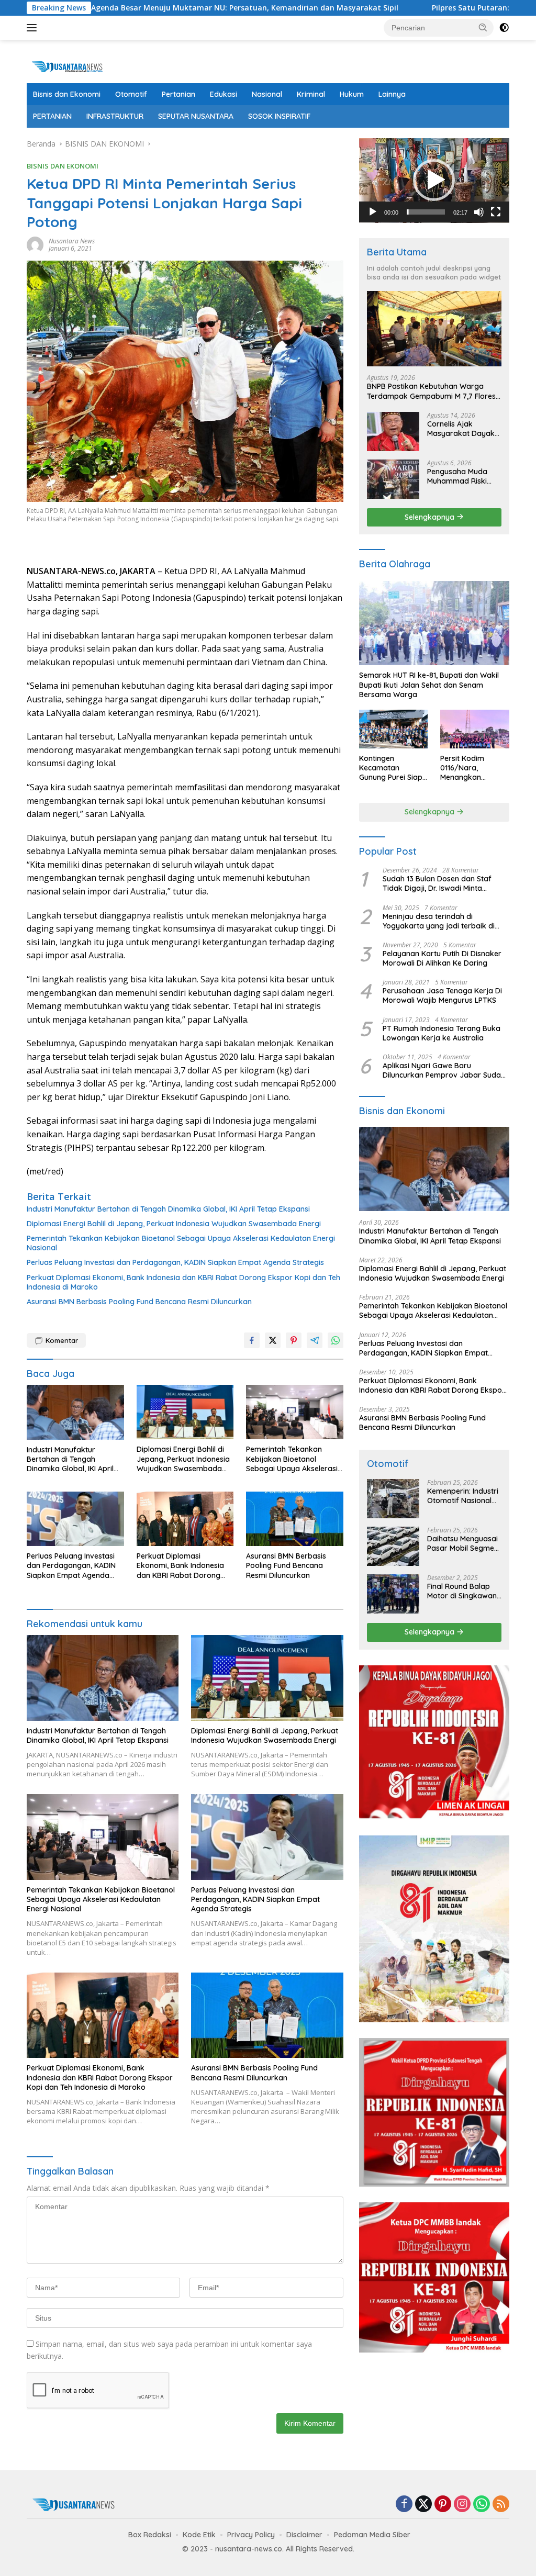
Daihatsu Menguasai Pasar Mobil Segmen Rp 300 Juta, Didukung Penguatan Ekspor (464, 1543)
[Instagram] (462, 2505)
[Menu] (34, 28)
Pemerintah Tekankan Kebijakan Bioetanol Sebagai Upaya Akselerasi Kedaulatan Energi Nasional (181, 1243)
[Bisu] (479, 212)
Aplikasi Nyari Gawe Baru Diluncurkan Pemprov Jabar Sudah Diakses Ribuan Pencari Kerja (444, 1070)
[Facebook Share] (252, 1340)
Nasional (267, 94)
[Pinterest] (443, 2505)
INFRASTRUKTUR (115, 116)
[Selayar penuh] (496, 212)
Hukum (352, 94)
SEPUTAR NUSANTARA (196, 116)
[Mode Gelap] (504, 28)
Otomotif (131, 94)
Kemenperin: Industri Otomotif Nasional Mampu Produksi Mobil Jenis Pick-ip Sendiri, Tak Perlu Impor (463, 1496)
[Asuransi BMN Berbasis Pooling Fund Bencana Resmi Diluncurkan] (295, 1519)
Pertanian (178, 94)
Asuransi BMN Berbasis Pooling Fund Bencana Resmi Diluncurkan (139, 1302)
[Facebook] (404, 2505)
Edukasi (224, 94)
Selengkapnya (431, 517)
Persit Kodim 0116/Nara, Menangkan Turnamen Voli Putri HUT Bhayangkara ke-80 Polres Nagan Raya (474, 768)
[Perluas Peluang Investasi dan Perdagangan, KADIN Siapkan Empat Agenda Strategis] (75, 1519)
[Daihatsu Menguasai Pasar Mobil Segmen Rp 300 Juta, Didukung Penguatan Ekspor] (393, 1546)
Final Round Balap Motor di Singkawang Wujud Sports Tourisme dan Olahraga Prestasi (464, 1591)
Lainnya (392, 94)
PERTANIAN (52, 116)
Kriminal (311, 94)
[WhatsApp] (482, 2505)
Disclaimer (304, 2535)
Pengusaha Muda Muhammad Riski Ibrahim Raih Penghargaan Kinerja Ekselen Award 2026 (464, 476)
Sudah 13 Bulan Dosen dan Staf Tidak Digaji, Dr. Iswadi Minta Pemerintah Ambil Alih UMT (437, 883)
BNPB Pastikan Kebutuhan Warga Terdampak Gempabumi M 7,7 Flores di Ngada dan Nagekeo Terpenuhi (431, 391)
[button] (483, 27)
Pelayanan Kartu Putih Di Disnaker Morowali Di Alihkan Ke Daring (442, 958)
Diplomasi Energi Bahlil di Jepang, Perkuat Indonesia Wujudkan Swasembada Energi (174, 1224)
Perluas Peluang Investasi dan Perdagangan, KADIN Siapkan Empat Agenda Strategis (175, 1262)
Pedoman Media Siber (372, 2535)
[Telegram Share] (315, 1340)
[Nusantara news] (71, 66)
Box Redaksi (150, 2535)
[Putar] (373, 212)
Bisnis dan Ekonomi (67, 94)
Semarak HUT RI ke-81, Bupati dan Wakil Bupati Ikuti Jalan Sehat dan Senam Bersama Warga (429, 685)
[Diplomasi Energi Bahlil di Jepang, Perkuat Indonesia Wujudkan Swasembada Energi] (185, 1412)
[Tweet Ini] (273, 1340)
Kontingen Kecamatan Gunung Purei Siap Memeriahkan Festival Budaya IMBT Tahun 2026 (391, 768)
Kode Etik (199, 2535)
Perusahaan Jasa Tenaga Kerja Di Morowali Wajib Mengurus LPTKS (442, 995)
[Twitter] (423, 2505)
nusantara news (72, 241)
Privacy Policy (251, 2535)
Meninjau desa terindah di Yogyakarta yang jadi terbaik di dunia (439, 921)
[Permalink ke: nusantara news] (35, 244)
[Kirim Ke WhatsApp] (336, 1340)
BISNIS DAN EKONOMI (63, 166)
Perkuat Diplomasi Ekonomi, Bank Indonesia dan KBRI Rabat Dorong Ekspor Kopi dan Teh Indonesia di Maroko (183, 1282)
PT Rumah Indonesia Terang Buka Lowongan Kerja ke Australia (442, 1033)
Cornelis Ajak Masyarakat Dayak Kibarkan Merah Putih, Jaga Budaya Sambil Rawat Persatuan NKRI (461, 429)
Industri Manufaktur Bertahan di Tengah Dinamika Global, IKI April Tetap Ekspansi (168, 1209)
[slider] (426, 212)
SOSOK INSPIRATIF (279, 116)
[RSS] (501, 2505)
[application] (434, 181)
